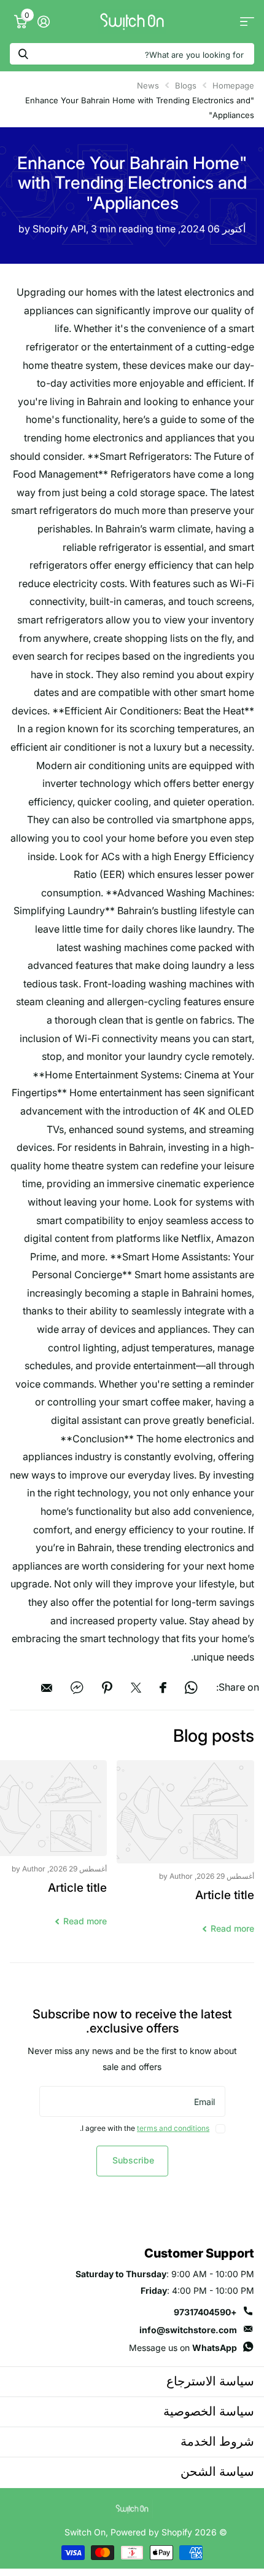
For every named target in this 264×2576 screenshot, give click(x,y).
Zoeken (23, 54)
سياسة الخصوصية (209, 2411)
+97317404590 (205, 2312)
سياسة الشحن (217, 2471)
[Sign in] (43, 22)
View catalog (247, 22)
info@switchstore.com (188, 2330)
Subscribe (132, 2160)
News (148, 85)
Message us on (183, 2348)
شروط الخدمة (217, 2441)
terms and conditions (173, 2128)
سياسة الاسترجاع (210, 2381)
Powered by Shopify (151, 2532)
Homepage (233, 85)
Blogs (186, 85)
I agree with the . (145, 2128)
